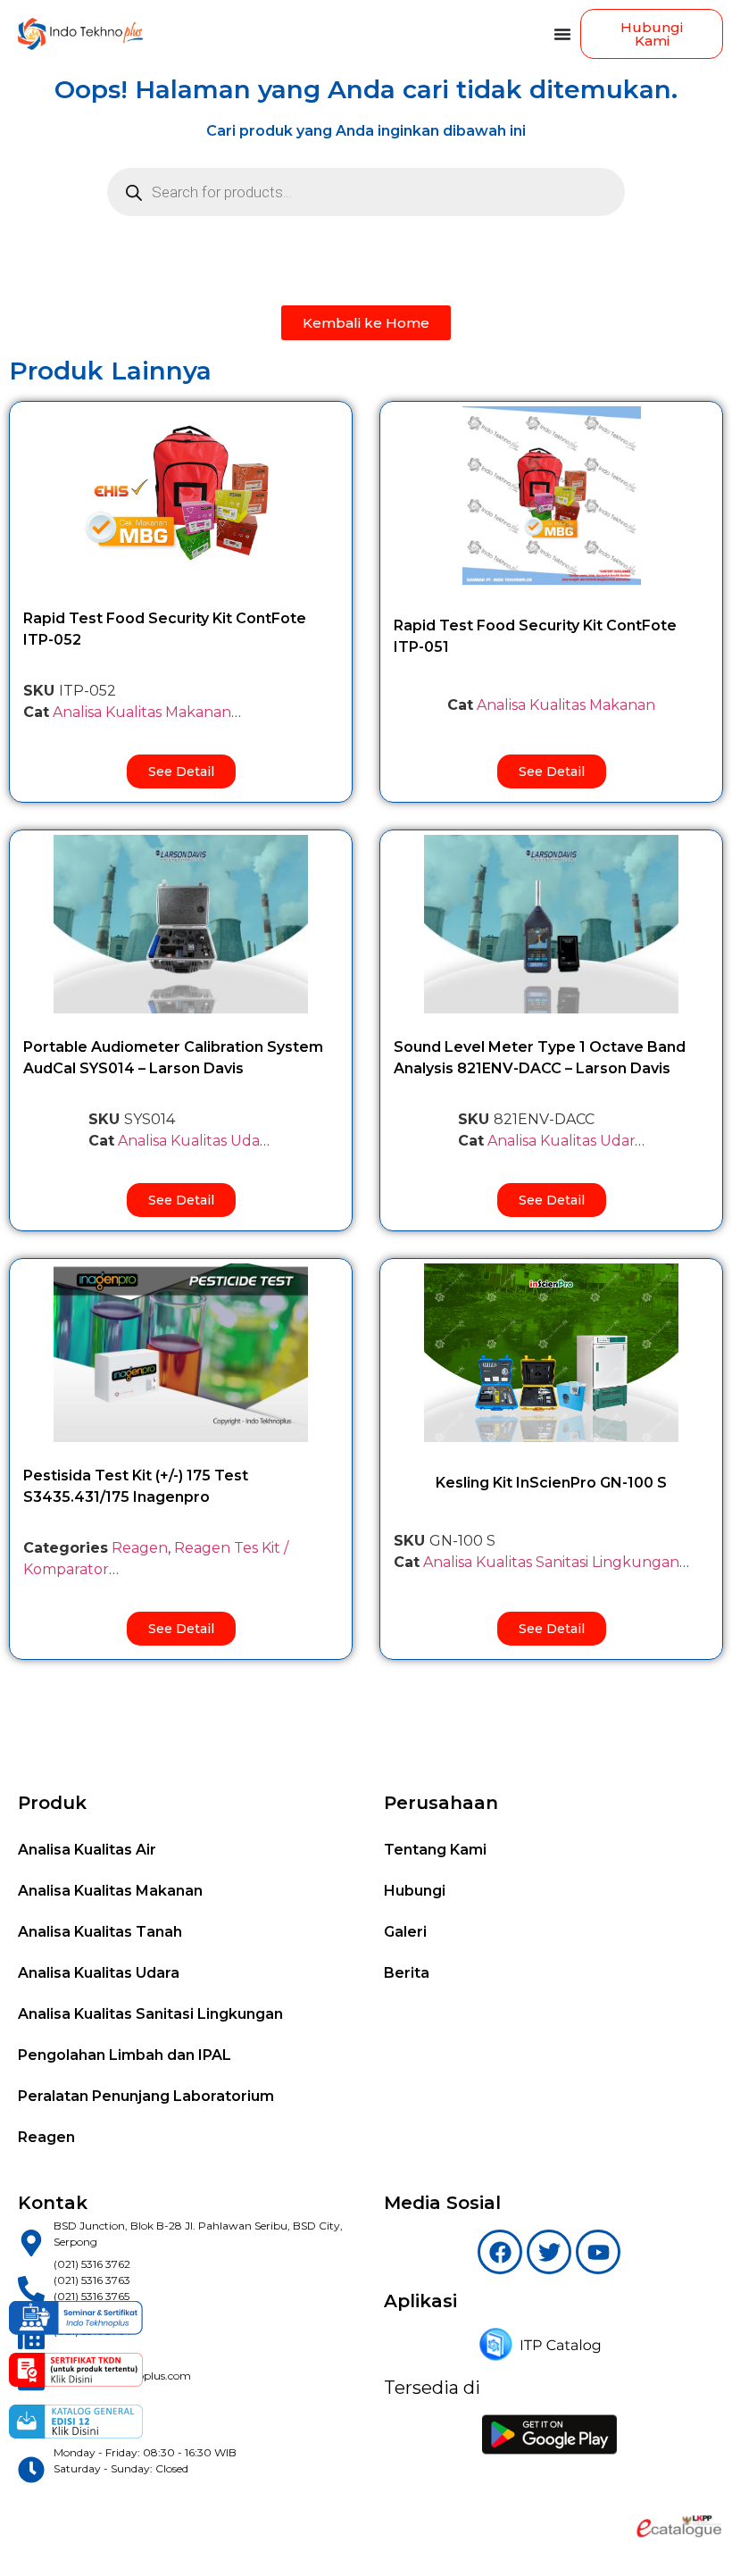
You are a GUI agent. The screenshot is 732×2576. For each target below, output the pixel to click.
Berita (407, 1973)
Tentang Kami (435, 1850)
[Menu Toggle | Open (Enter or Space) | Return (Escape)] (562, 34)
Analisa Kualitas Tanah (100, 1932)
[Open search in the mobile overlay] (366, 192)
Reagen (140, 1548)
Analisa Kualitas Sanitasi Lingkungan (150, 2014)
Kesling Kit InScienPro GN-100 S (551, 1483)
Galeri (405, 1932)
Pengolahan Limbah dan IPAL (125, 2055)
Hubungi (415, 1891)
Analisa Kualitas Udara (195, 1141)
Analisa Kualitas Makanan (142, 712)
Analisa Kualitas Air (87, 1850)
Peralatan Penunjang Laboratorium (146, 2096)
